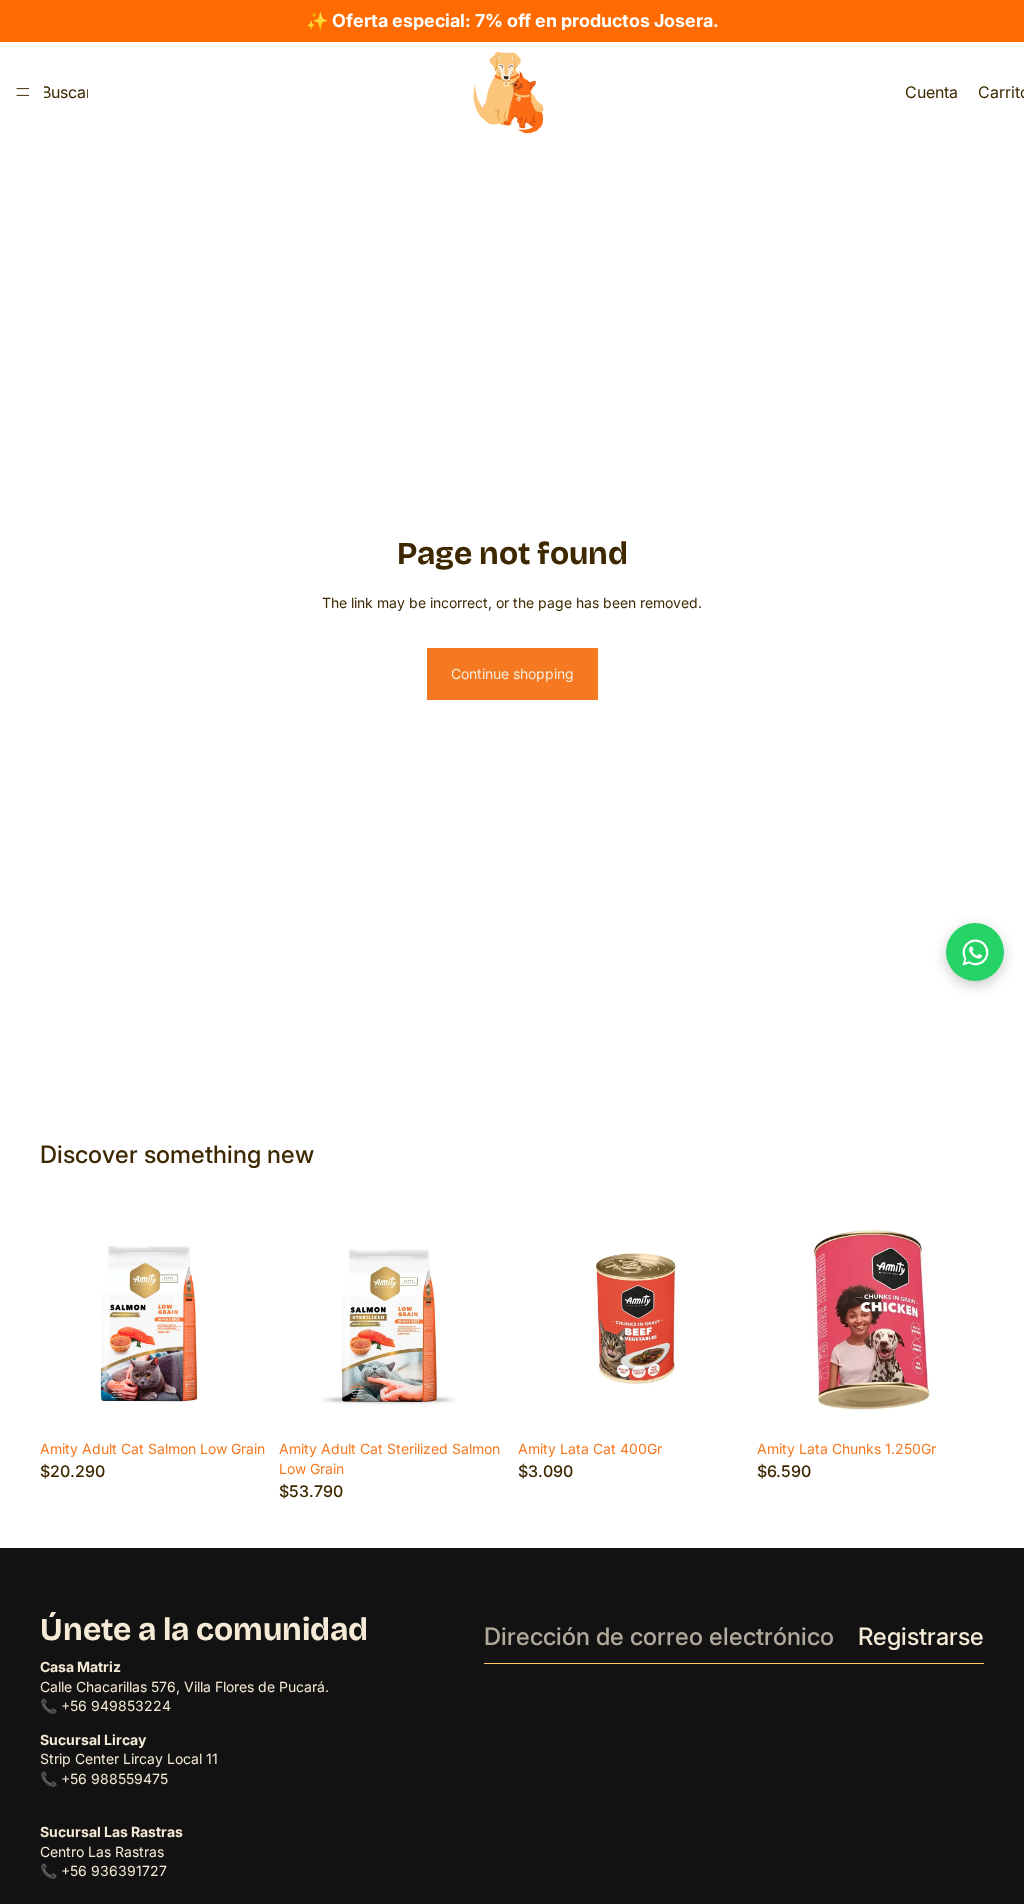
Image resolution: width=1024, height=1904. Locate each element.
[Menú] (23, 92)
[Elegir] (236, 1401)
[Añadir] (953, 1401)
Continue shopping (512, 673)
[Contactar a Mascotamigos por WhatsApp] (975, 952)
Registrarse (921, 1636)
